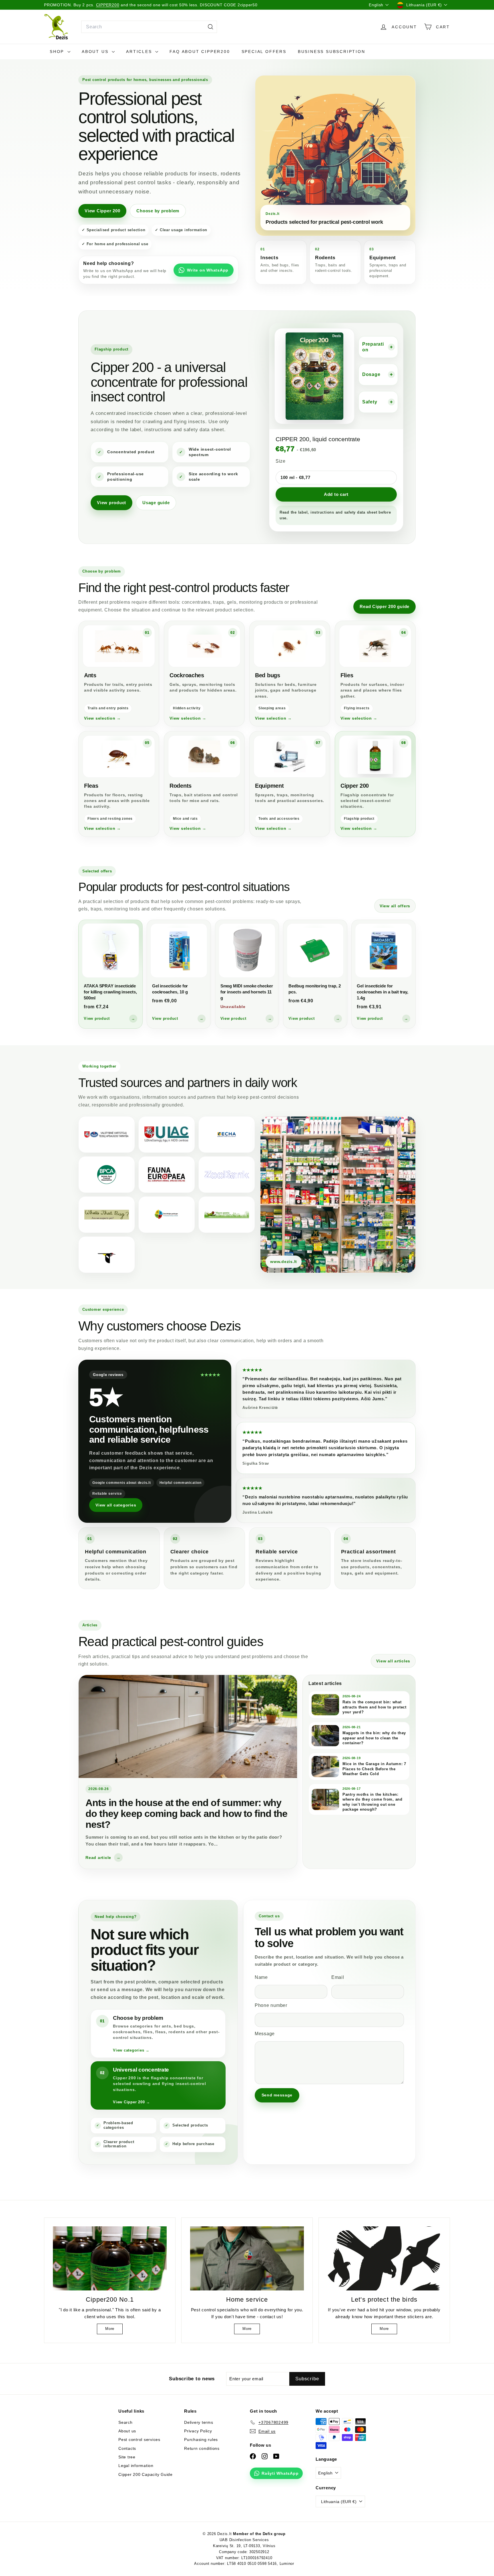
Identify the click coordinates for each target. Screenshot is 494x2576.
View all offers (395, 906)
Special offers (264, 52)
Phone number (271, 2005)
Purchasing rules (201, 2440)
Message (265, 2034)
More (110, 2329)
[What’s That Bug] (107, 1215)
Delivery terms (199, 2422)
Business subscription (332, 52)
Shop (58, 52)
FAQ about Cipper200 (200, 52)
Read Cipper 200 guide (385, 606)
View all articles (393, 1661)
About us (96, 52)
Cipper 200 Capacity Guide (146, 2474)
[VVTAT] (107, 1134)
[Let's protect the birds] (384, 2258)
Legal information (136, 2466)
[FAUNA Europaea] (167, 1175)
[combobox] (149, 27)
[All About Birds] (107, 1255)
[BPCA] (107, 1175)
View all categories (116, 1505)
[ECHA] (227, 1134)
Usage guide (156, 503)
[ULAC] (167, 1134)
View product (111, 503)
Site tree (127, 2457)
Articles (140, 52)
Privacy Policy (198, 2431)
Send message (277, 2095)
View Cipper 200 (102, 211)
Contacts (127, 2448)
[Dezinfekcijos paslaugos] (167, 1215)
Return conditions (202, 2448)
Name (261, 1977)
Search (126, 2422)
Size (281, 461)
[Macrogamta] (227, 1215)
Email (338, 1977)
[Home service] (247, 2258)
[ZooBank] (227, 1175)
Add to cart (336, 494)
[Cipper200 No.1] (110, 2258)
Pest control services (139, 2440)
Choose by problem (158, 211)
